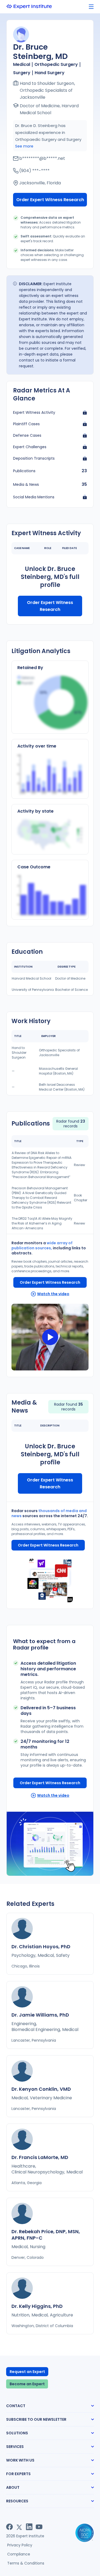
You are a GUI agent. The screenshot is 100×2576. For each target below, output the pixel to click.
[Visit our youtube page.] (39, 2527)
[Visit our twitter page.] (19, 2527)
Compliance (19, 2554)
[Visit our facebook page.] (9, 2527)
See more (24, 146)
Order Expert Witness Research (50, 200)
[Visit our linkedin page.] (29, 2527)
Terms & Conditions (26, 2563)
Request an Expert (27, 2372)
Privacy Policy (20, 2545)
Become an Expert (27, 2384)
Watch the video (53, 1294)
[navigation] (91, 7)
